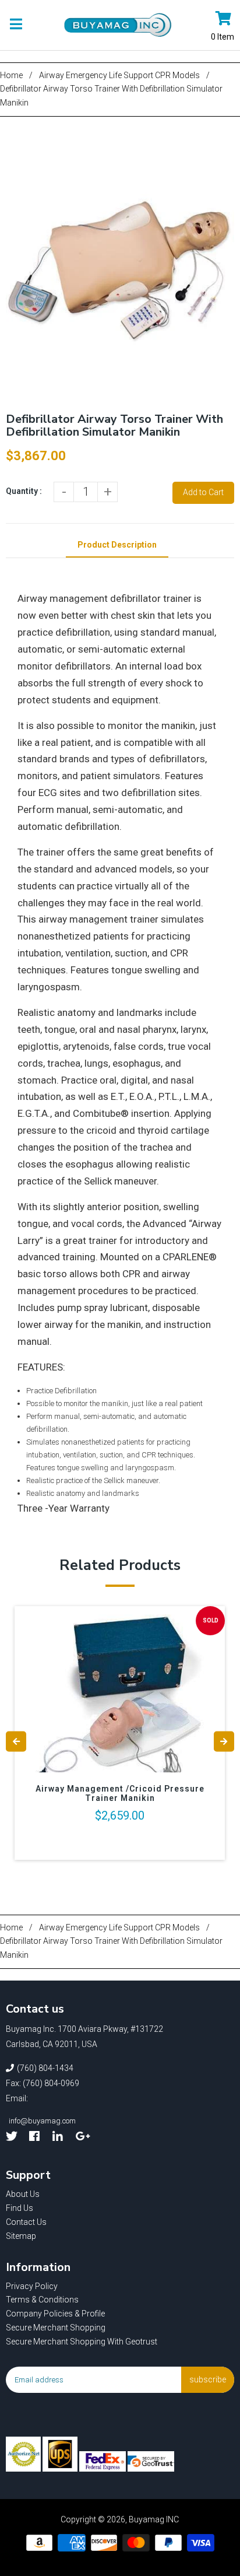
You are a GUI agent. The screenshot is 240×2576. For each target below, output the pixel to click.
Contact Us (26, 2222)
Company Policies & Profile (55, 2314)
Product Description (117, 545)
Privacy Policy (32, 2286)
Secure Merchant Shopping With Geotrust (82, 2342)
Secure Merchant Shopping (56, 2328)
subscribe (208, 2379)
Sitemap (21, 2236)
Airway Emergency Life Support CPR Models (119, 75)
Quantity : (24, 491)
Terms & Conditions (42, 2300)
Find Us (20, 2208)
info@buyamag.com (42, 2121)
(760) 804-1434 (45, 2068)
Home (11, 75)
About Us (23, 2194)
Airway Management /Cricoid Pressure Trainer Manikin (120, 1793)
